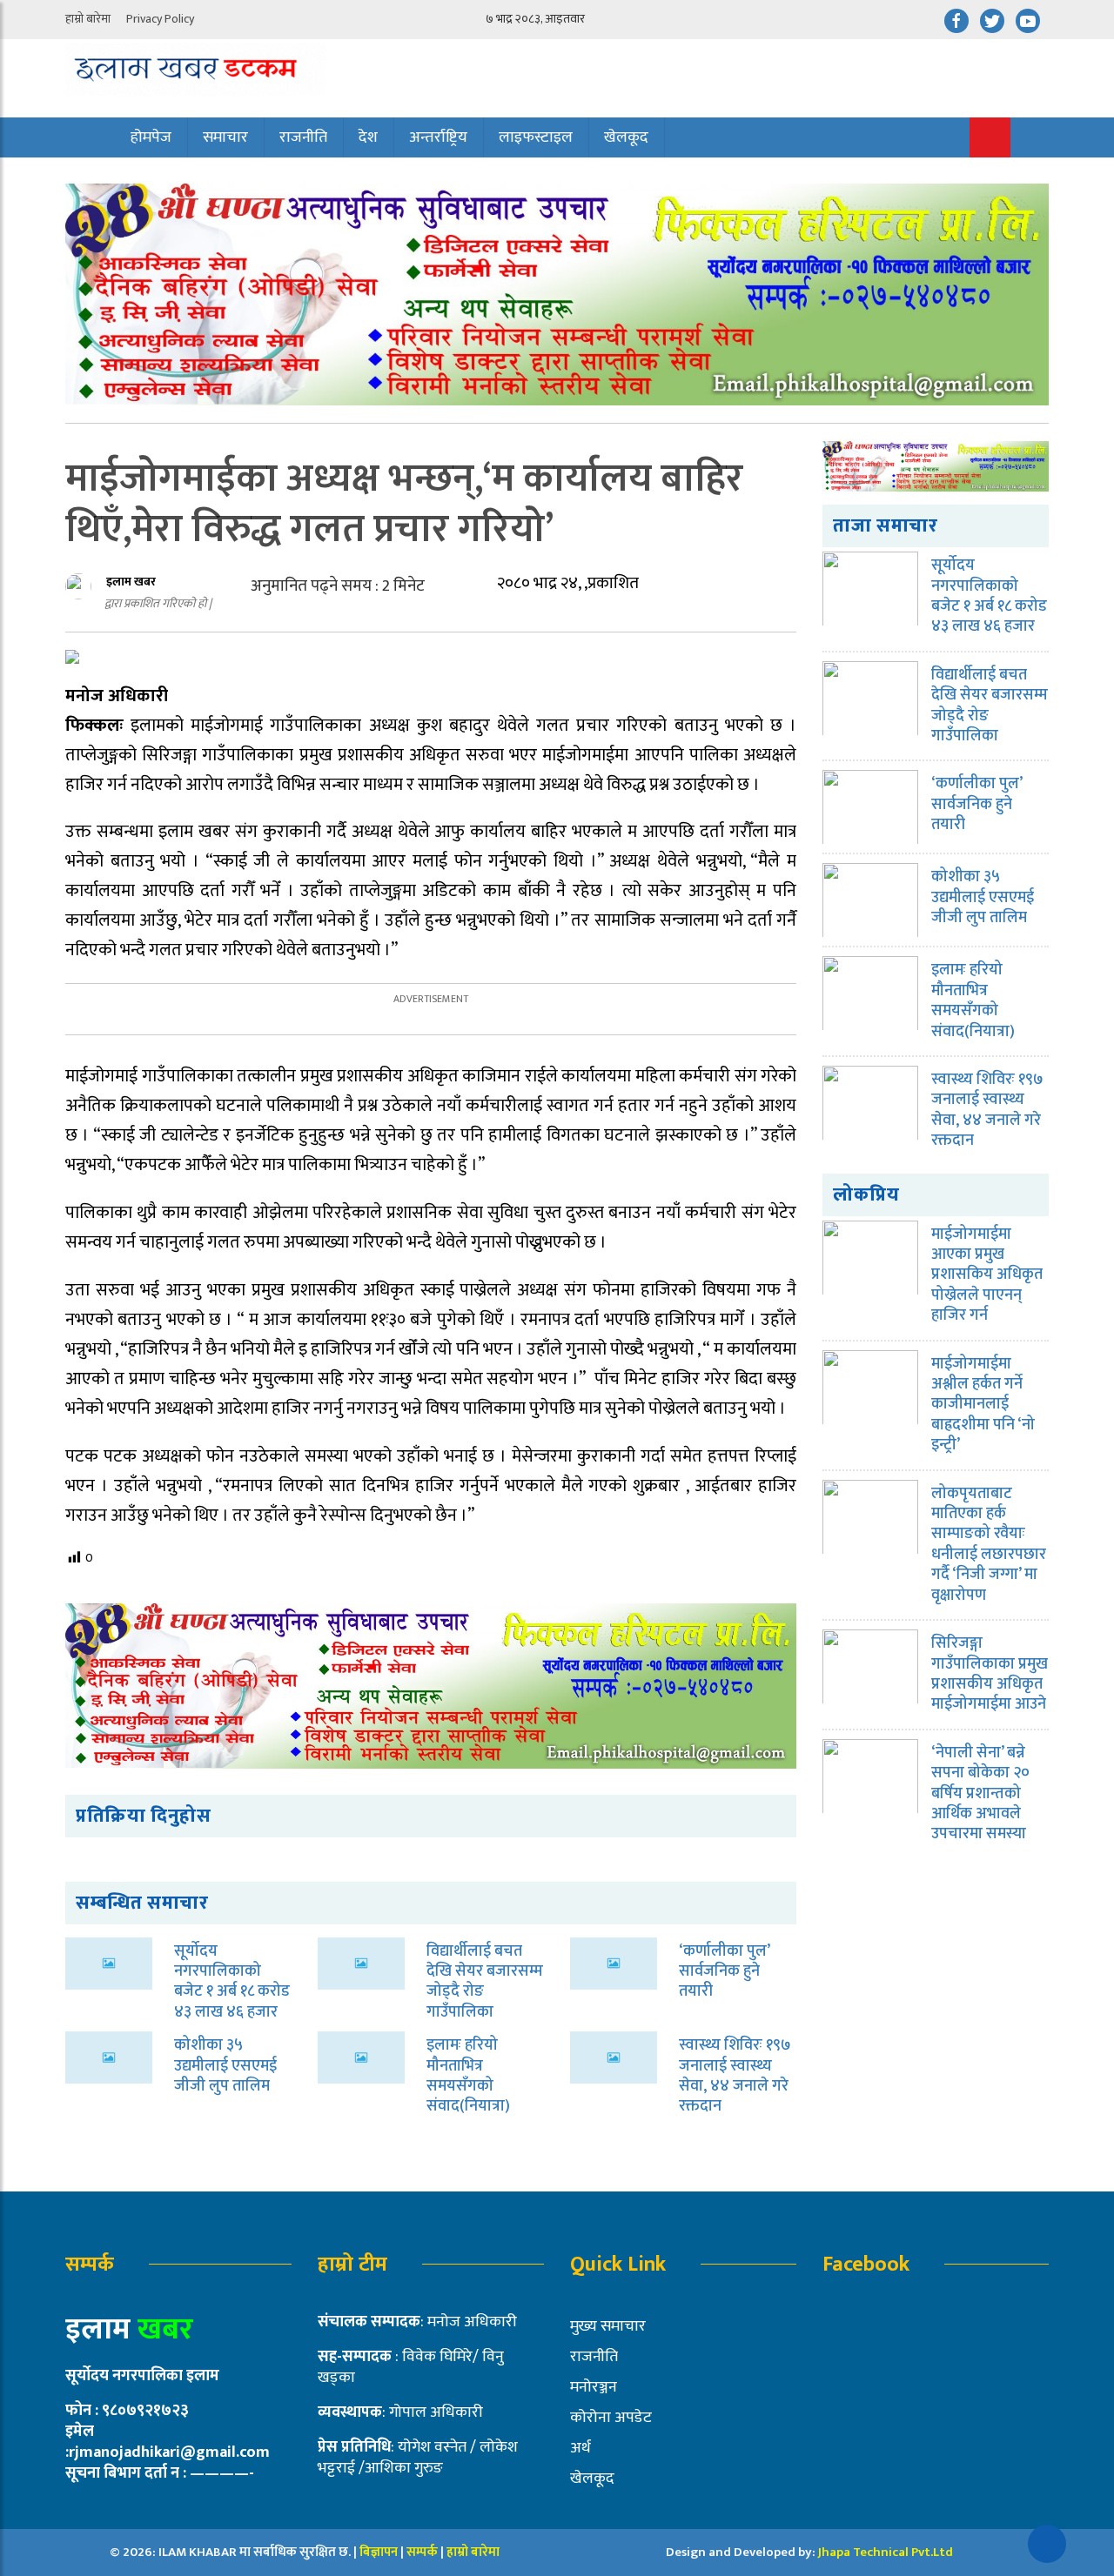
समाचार (225, 137)
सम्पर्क (423, 2552)
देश (368, 137)
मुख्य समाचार (608, 2326)
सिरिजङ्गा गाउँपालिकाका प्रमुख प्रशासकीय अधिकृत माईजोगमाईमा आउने (990, 1674)
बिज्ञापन (379, 2552)
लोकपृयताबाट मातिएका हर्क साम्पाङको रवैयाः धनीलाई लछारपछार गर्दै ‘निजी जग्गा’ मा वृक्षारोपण (989, 1545)
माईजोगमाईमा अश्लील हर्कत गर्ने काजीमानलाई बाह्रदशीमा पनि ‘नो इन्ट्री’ (983, 1405)
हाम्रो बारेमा (88, 19)
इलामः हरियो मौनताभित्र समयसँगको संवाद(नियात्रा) (468, 2076)
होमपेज (151, 137)
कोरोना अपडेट (611, 2418)
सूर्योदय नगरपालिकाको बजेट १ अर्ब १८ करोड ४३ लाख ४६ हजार (232, 1982)
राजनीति (303, 137)
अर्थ (580, 2448)
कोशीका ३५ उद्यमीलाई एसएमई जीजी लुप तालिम (225, 2066)
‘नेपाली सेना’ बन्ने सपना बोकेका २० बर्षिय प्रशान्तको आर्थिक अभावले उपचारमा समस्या (980, 1794)
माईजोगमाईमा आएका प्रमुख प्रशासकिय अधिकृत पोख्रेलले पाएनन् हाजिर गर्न (987, 1275)
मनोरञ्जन (594, 2387)
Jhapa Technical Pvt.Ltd (886, 2552)
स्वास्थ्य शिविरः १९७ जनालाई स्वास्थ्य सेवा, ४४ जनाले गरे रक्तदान (735, 2076)
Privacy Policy (160, 19)
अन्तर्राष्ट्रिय (438, 137)
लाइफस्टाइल (536, 137)
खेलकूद (626, 137)
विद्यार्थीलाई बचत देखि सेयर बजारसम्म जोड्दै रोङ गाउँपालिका (485, 1982)
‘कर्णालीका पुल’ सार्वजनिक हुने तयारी (724, 1972)
